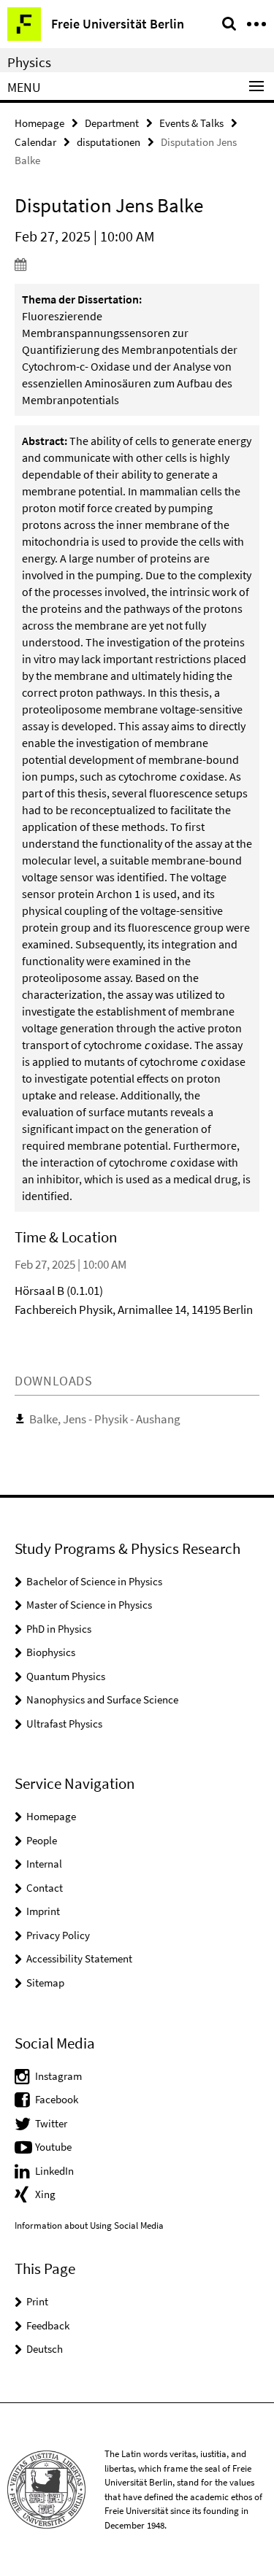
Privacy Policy (58, 1935)
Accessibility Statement (79, 1958)
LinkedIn (54, 2171)
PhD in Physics (59, 1629)
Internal (44, 1864)
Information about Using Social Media (89, 2225)
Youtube (53, 2147)
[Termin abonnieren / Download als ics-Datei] (137, 264)
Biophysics (51, 1652)
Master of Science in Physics (89, 1605)
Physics (29, 62)
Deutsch (45, 2349)
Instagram (58, 2076)
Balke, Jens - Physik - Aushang (105, 1419)
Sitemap (45, 1983)
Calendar (35, 142)
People (42, 1840)
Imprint (43, 1911)
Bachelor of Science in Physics (94, 1581)
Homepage (39, 123)
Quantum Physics (66, 1676)
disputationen (109, 142)
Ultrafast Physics (64, 1724)
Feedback (48, 2325)
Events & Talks (191, 123)
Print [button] (37, 2301)
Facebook (57, 2099)
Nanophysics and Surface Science (102, 1699)
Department (112, 123)
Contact (45, 1888)
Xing (45, 2194)
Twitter (51, 2123)
